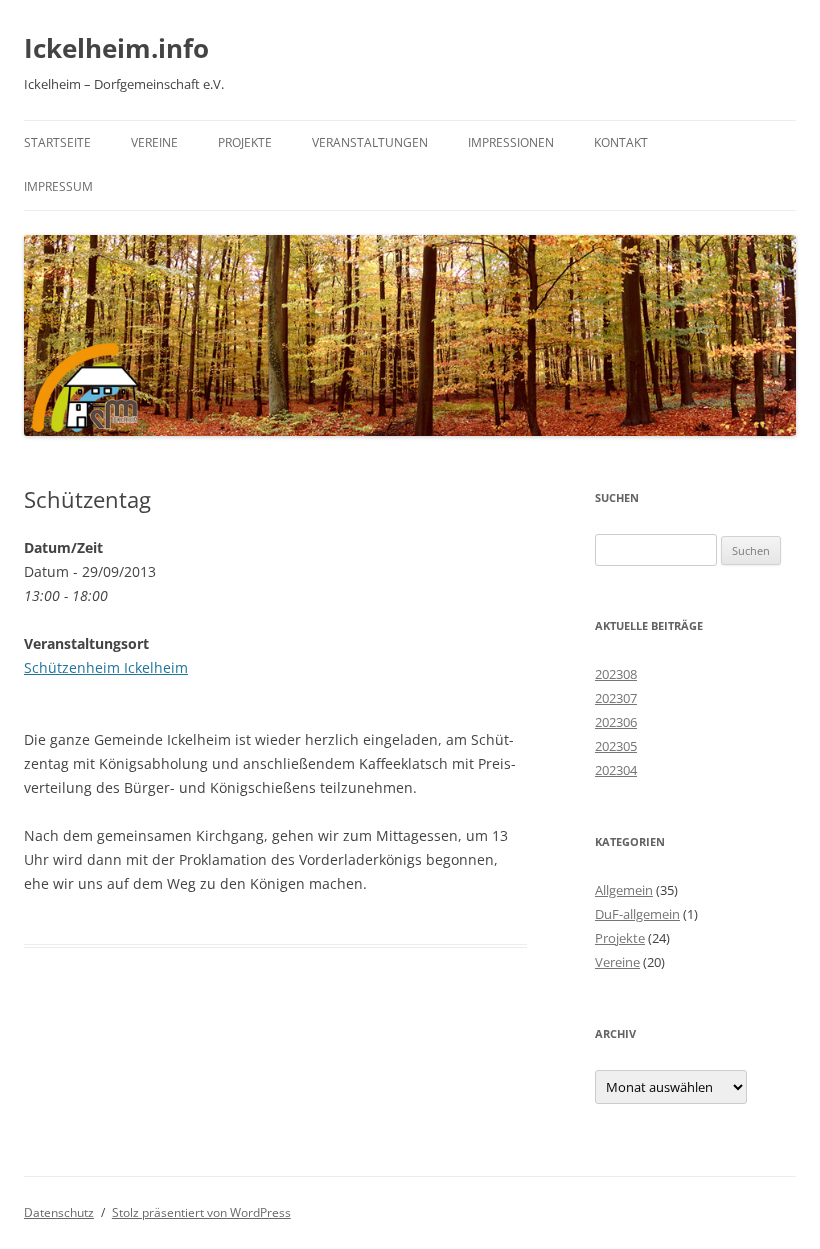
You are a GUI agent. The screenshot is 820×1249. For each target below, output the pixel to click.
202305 (616, 746)
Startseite (57, 142)
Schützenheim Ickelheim (106, 667)
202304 (616, 770)
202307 (616, 698)
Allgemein (624, 890)
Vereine (154, 142)
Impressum (58, 186)
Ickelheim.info (116, 48)
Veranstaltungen (370, 142)
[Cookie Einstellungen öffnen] (44, 1223)
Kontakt (621, 142)
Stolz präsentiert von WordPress (201, 1212)
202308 (616, 674)
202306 (616, 722)
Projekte (245, 142)
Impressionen (511, 142)
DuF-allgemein (637, 914)
